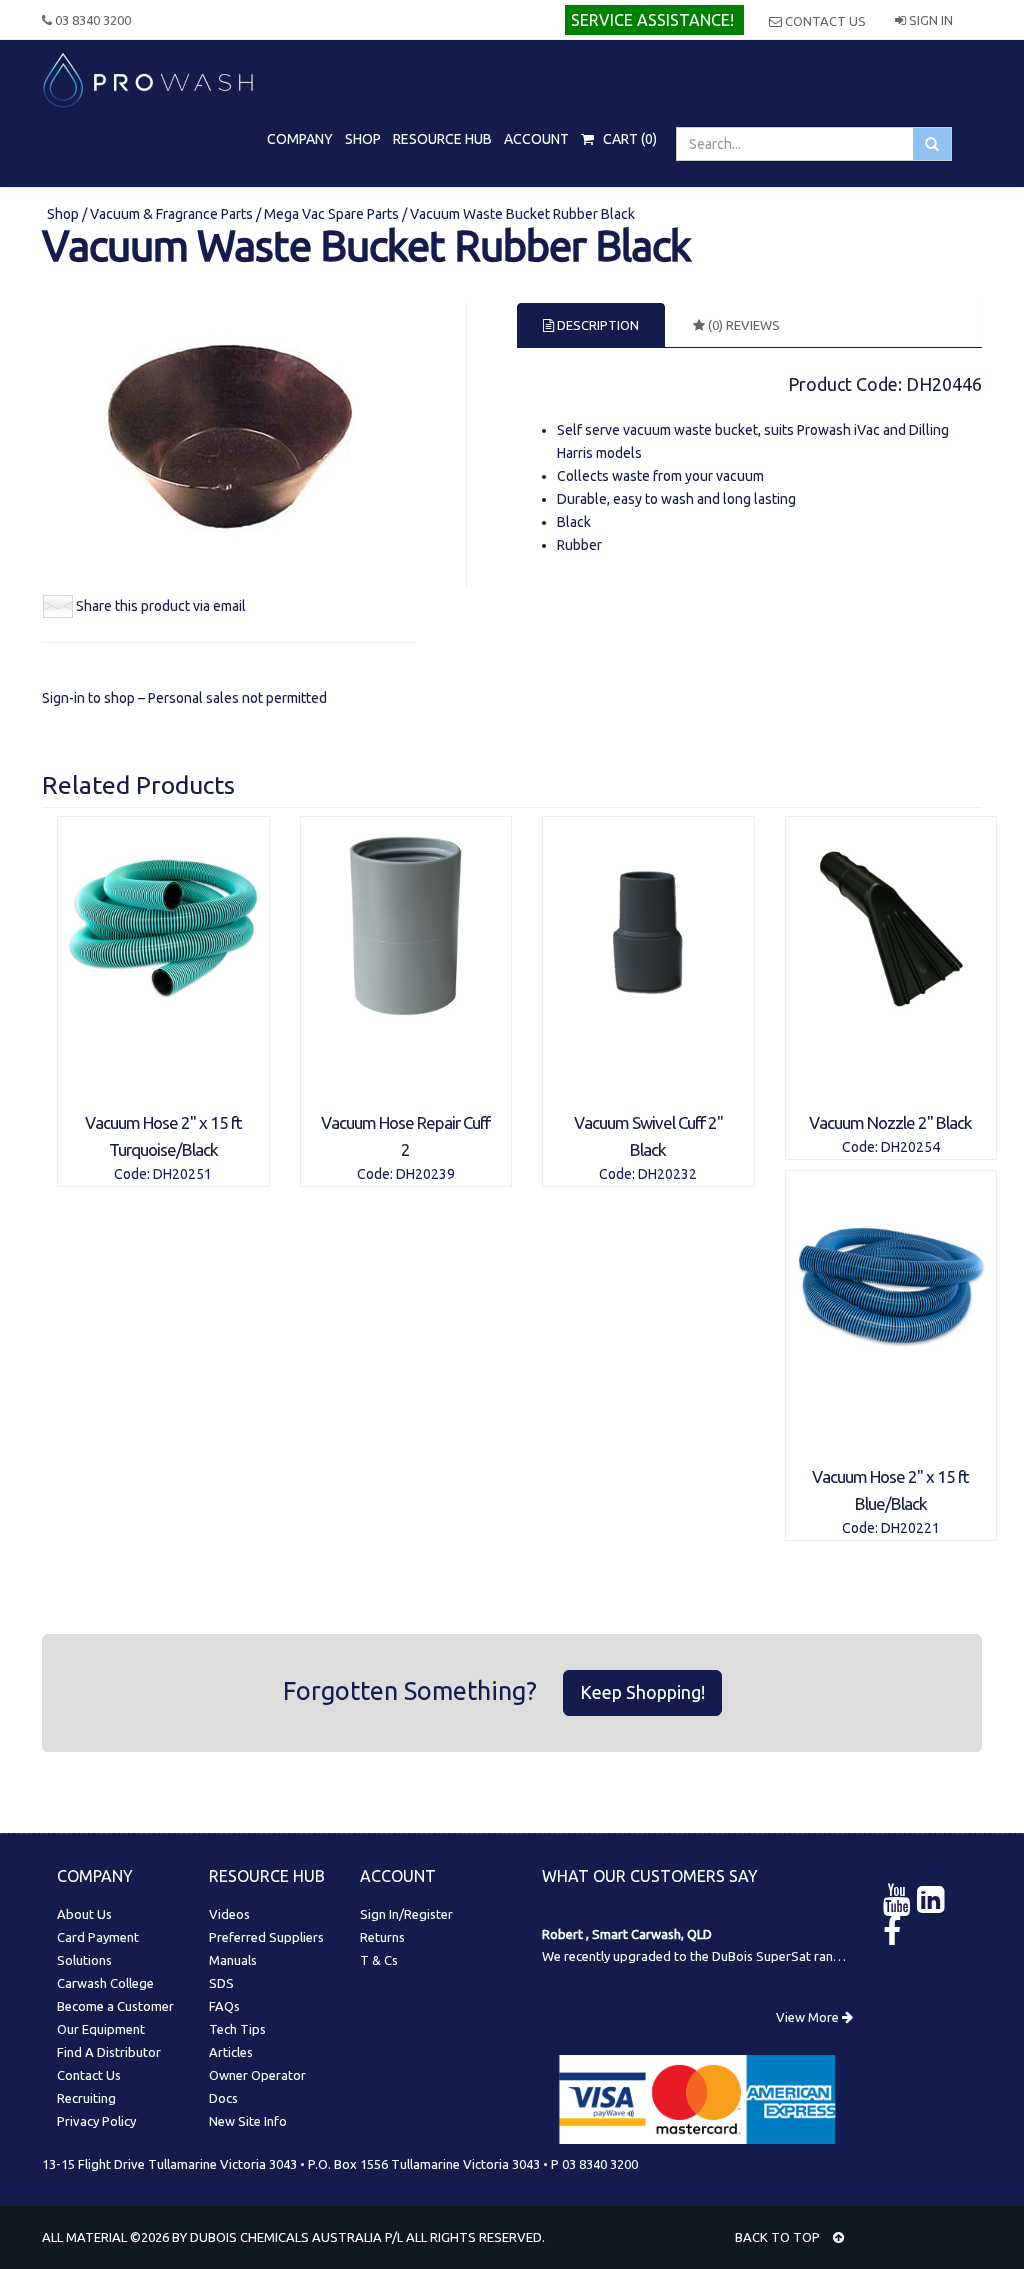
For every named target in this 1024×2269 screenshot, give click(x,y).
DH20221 (910, 1528)
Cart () (628, 139)
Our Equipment (101, 2029)
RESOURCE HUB (442, 139)
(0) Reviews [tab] (742, 325)
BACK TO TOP (779, 2237)
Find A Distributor (109, 2052)
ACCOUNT (536, 139)
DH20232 (667, 1174)
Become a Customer (115, 2006)
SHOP (363, 139)
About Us (84, 1914)
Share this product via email (161, 606)
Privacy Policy (96, 2121)
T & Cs (379, 1960)
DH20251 (182, 1174)
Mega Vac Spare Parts (331, 214)
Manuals (233, 1960)
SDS (221, 1983)
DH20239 (425, 1174)
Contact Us (824, 21)
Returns (382, 1937)
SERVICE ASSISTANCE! (652, 20)
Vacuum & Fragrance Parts (171, 214)
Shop (64, 214)
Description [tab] (596, 325)
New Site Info (248, 2121)
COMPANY (300, 139)
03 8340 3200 (91, 20)
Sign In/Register (406, 1914)
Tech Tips (237, 2029)
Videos (229, 1914)
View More (809, 2017)
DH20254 (910, 1147)
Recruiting (86, 2098)
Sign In (929, 20)
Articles (231, 2052)
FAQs (224, 2006)
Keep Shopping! (642, 1692)
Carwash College (105, 1983)
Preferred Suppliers (266, 1937)
